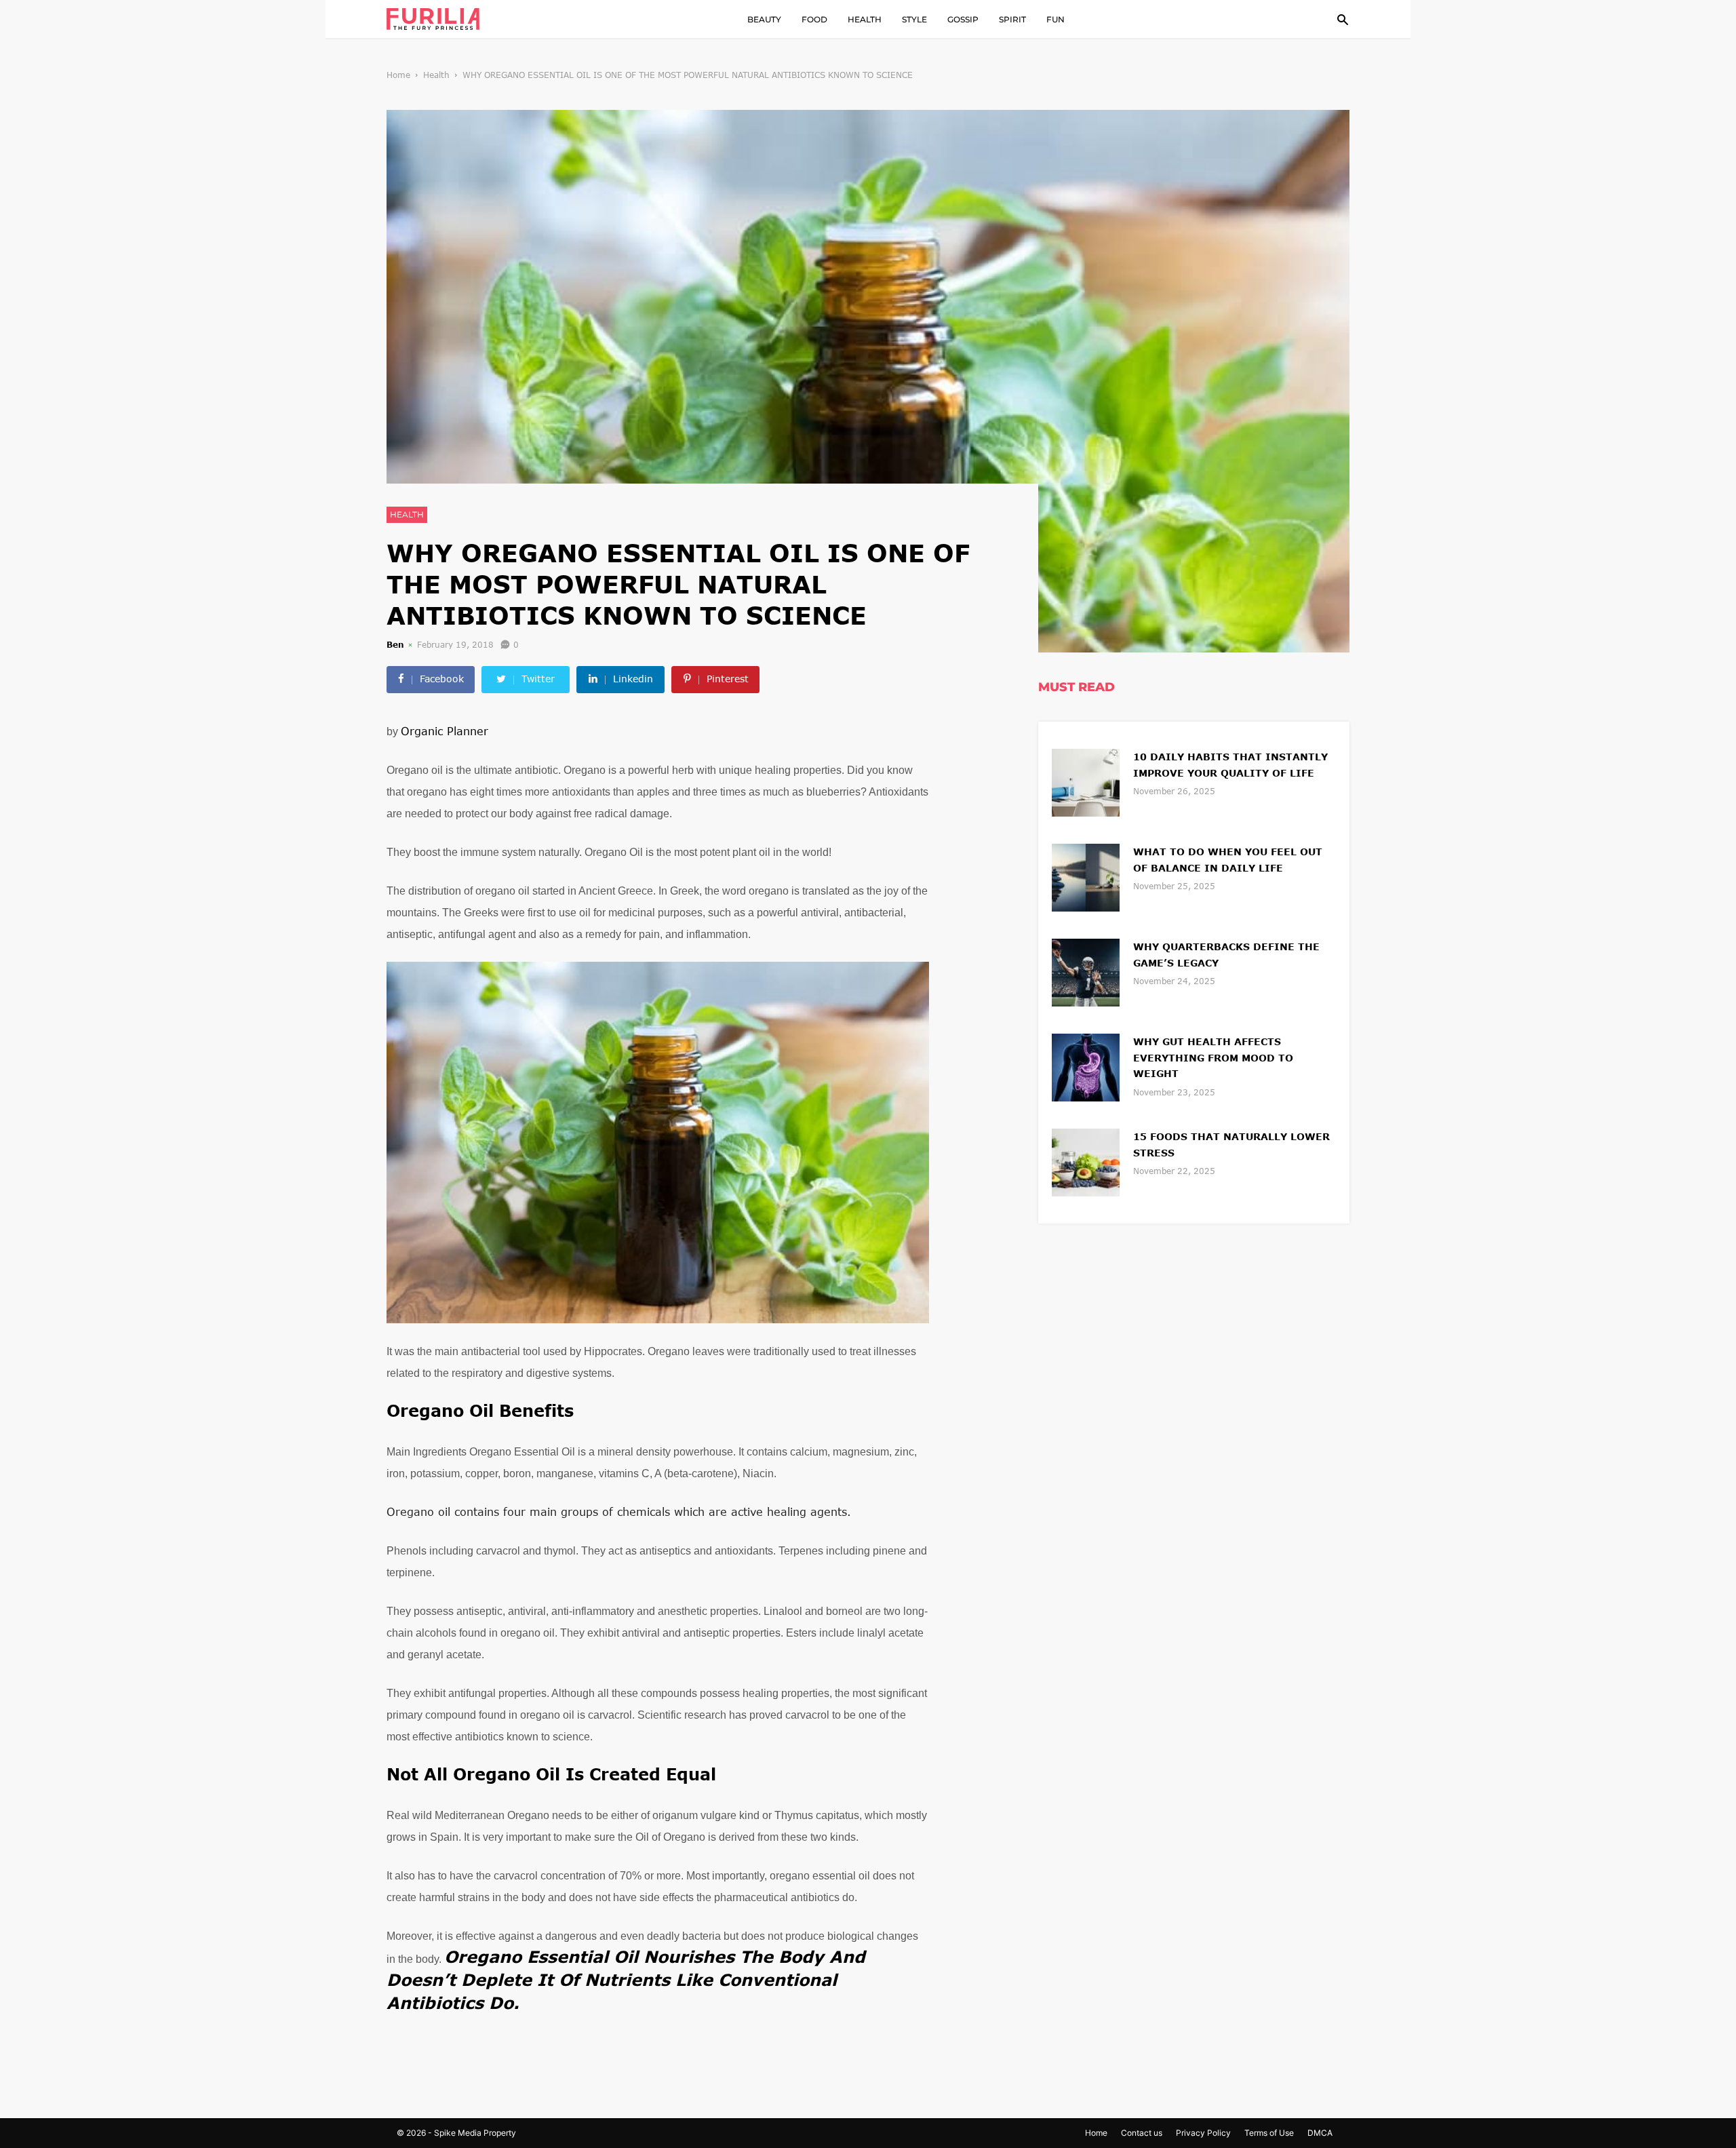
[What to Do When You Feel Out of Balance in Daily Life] (1086, 876)
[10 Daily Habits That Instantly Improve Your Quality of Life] (1086, 781)
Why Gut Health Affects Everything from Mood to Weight (1213, 1058)
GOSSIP (963, 19)
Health (436, 75)
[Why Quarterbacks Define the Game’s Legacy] (1086, 971)
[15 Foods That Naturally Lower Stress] (1086, 1161)
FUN (1056, 19)
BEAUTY (764, 19)
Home (398, 75)
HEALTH (865, 19)
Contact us (1142, 2133)
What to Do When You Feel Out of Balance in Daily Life (1228, 860)
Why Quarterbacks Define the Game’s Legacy (1226, 955)
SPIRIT (1012, 19)
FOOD (814, 19)
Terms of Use (1269, 2133)
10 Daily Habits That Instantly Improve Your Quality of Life (1230, 765)
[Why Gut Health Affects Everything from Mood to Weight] (1086, 1066)
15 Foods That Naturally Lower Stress (1231, 1145)
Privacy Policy (1203, 2133)
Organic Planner (445, 731)
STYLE (914, 19)
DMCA (1320, 2133)
